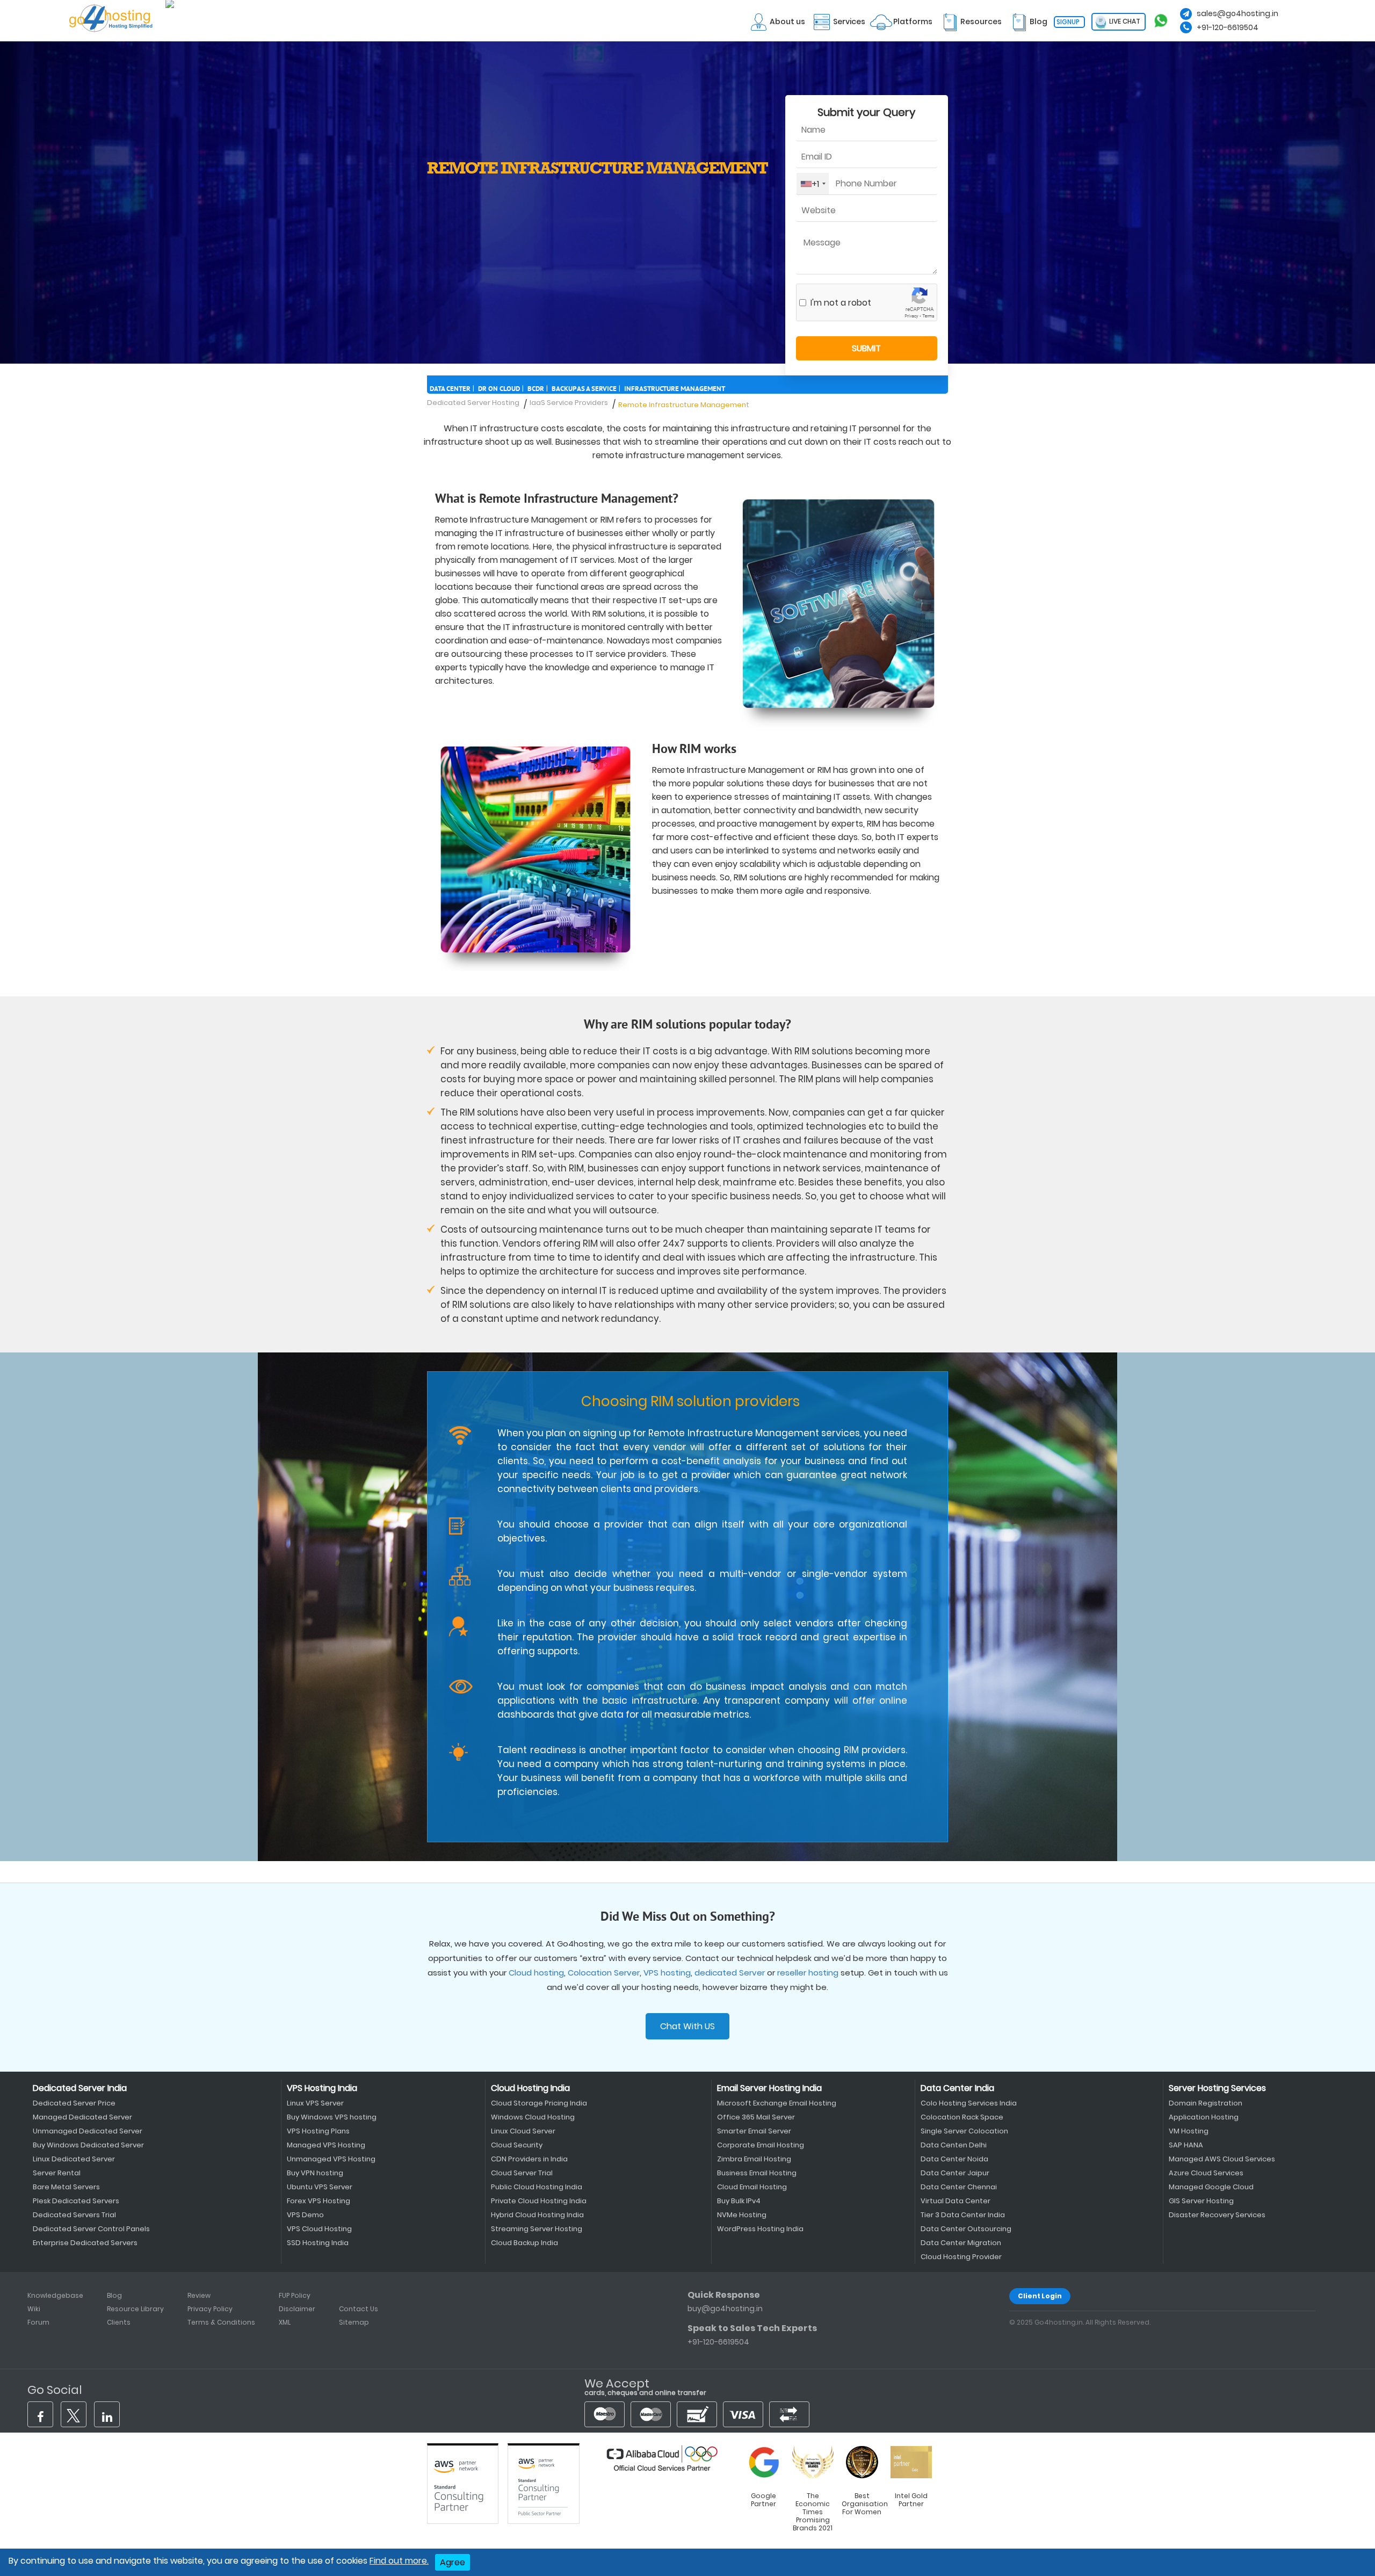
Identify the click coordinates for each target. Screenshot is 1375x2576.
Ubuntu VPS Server (320, 2187)
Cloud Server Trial (522, 2173)
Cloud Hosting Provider (961, 2257)
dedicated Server (730, 1973)
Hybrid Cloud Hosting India (537, 2215)
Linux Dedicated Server (74, 2159)
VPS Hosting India (322, 2088)
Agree (453, 2562)
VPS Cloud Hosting (319, 2229)
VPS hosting (667, 1973)
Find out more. (399, 2561)
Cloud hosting (536, 1973)
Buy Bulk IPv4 (739, 2201)
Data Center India (957, 2088)
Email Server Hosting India (769, 2088)
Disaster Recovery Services (1217, 2215)
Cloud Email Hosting (752, 2187)
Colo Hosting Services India (969, 2103)
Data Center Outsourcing (966, 2229)
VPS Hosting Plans (318, 2131)
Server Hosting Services (1217, 2088)
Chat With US (687, 2026)
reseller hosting (808, 1973)
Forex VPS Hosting (319, 2201)
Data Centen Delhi (954, 2145)
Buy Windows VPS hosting (332, 2117)
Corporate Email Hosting (761, 2145)
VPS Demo (305, 2215)
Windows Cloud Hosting (533, 2117)
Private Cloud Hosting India (539, 2201)
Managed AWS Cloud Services (1222, 2159)
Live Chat (1124, 21)
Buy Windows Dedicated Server (88, 2145)
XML (285, 2322)
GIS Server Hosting (1201, 2201)
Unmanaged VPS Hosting (331, 2159)
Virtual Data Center (956, 2201)
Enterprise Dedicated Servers (85, 2243)
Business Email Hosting (757, 2173)
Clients (119, 2322)
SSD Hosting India (318, 2243)
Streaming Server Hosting (537, 2229)
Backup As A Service (584, 389)
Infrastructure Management (675, 389)
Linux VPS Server (315, 2103)
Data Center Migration (961, 2243)
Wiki (34, 2309)
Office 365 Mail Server (756, 2117)
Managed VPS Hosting (326, 2145)
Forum (38, 2322)
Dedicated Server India (80, 2088)
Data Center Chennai (959, 2187)
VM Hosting (1189, 2131)
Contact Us (359, 2309)
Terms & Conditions (221, 2322)
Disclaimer (297, 2309)
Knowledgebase (55, 2295)
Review (199, 2295)
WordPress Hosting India (760, 2229)
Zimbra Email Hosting (754, 2159)
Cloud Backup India (524, 2243)
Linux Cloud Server (523, 2131)
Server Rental (57, 2173)
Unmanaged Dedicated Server (88, 2131)
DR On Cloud (499, 389)
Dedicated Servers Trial (74, 2215)
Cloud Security (517, 2145)
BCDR (536, 389)
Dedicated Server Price (74, 2103)
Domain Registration (1206, 2103)
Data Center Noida (954, 2159)
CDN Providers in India (529, 2159)
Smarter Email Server (754, 2131)
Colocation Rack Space (962, 2117)
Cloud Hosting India (530, 2088)
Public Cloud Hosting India (537, 2187)
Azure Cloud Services (1206, 2173)
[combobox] (813, 184)
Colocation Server (604, 1973)
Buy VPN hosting (315, 2173)
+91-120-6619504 (1228, 27)
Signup (1068, 22)
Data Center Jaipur (955, 2173)
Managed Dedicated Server (82, 2117)
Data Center (450, 389)
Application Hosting (1204, 2117)
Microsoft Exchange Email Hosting (777, 2103)
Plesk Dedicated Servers (76, 2201)
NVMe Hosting (742, 2215)
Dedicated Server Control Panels (91, 2229)
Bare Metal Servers (66, 2187)
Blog (114, 2295)
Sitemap (354, 2322)
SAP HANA (1186, 2145)
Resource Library (135, 2309)
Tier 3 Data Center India (963, 2215)
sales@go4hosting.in (1237, 13)
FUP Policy (295, 2295)
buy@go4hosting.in (725, 2309)
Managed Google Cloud (1211, 2187)
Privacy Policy (210, 2309)
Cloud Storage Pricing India (539, 2103)
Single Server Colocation (964, 2131)
